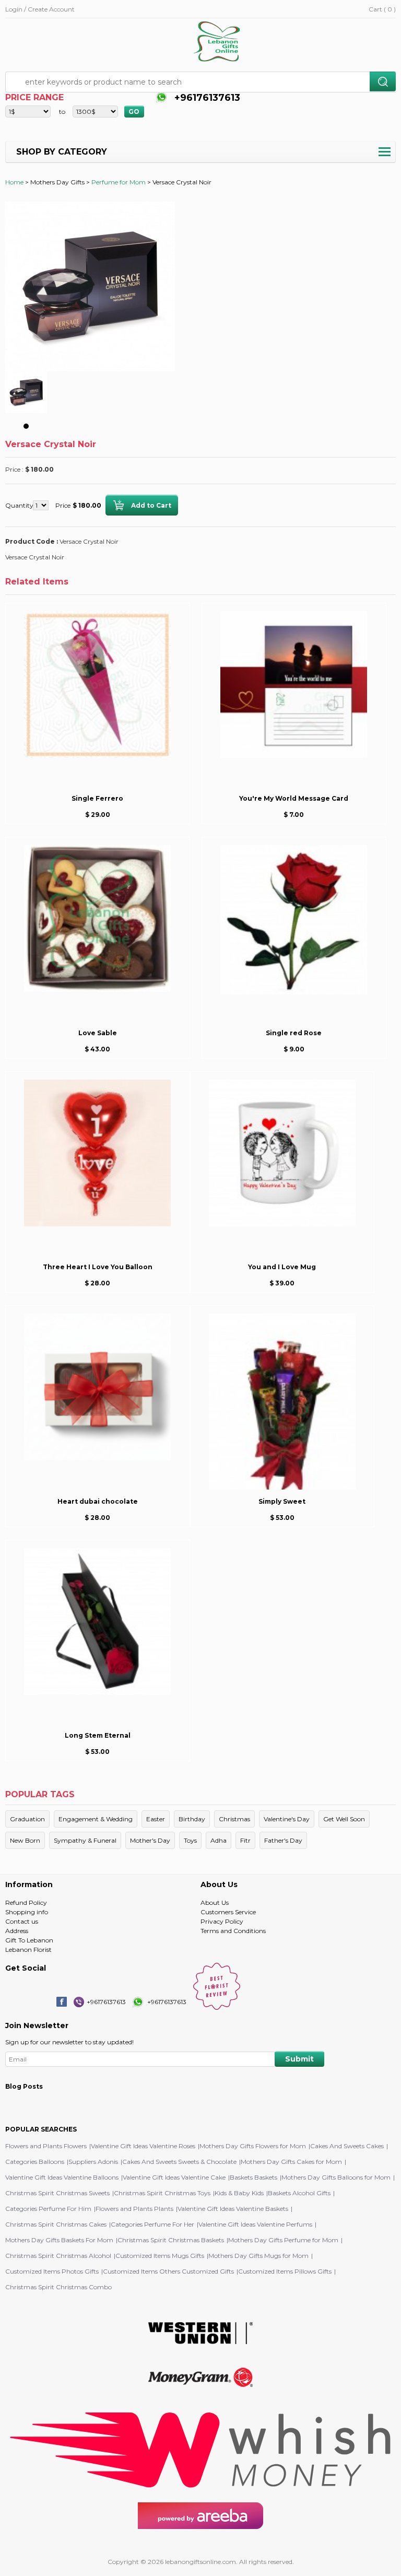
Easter (156, 1819)
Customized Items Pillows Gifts (285, 2271)
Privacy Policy (222, 1921)
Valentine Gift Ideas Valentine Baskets (233, 2209)
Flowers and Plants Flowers (46, 2146)
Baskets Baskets (253, 2177)
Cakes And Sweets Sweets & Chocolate (179, 2162)
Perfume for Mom (119, 182)
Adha (219, 1840)
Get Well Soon (344, 1819)
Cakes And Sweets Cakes (347, 2146)
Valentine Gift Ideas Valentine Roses (143, 2146)
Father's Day (283, 1840)
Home (14, 182)
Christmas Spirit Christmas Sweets (57, 2193)
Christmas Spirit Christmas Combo (58, 2287)
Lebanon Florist (28, 1949)
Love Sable (98, 1033)
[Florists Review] (217, 2007)
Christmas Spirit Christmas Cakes (56, 2224)
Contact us (22, 1921)
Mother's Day (150, 1840)
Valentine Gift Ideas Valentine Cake (174, 2177)
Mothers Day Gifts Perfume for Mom (283, 2240)
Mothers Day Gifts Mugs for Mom (258, 2256)
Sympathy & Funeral (85, 1840)
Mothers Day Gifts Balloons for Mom (336, 2177)
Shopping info (27, 1912)
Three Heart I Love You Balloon (98, 1267)
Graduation (27, 1819)
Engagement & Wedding (96, 1819)
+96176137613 (206, 98)
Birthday (192, 1819)
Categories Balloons (35, 2162)
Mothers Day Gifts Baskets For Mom (59, 2240)
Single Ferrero (97, 798)
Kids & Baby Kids (239, 2193)
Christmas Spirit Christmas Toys (162, 2193)
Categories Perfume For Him (48, 2209)
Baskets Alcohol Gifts (299, 2193)
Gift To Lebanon (29, 1940)
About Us (215, 1902)
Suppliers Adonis (93, 2162)
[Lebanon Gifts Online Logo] (220, 42)
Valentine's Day (287, 1819)
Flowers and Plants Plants (134, 2209)
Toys (190, 1840)
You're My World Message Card (294, 798)
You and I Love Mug (282, 1267)
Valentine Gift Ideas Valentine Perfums (255, 2224)
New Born (25, 1840)
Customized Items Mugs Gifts (160, 2256)
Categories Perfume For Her (152, 2224)
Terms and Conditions (233, 1931)
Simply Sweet (282, 1501)
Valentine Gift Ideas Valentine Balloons (62, 2177)
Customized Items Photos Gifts (52, 2271)
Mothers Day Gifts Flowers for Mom (253, 2146)
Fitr (245, 1840)
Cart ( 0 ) (382, 9)
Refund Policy (26, 1902)
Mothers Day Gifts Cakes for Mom (291, 2162)
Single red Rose (294, 1033)
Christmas (234, 1819)
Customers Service (228, 1912)
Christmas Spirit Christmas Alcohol (58, 2256)
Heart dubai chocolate (98, 1501)
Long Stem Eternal (98, 1735)
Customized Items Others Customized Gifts (168, 2271)
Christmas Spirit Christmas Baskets (171, 2240)
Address (17, 1931)
